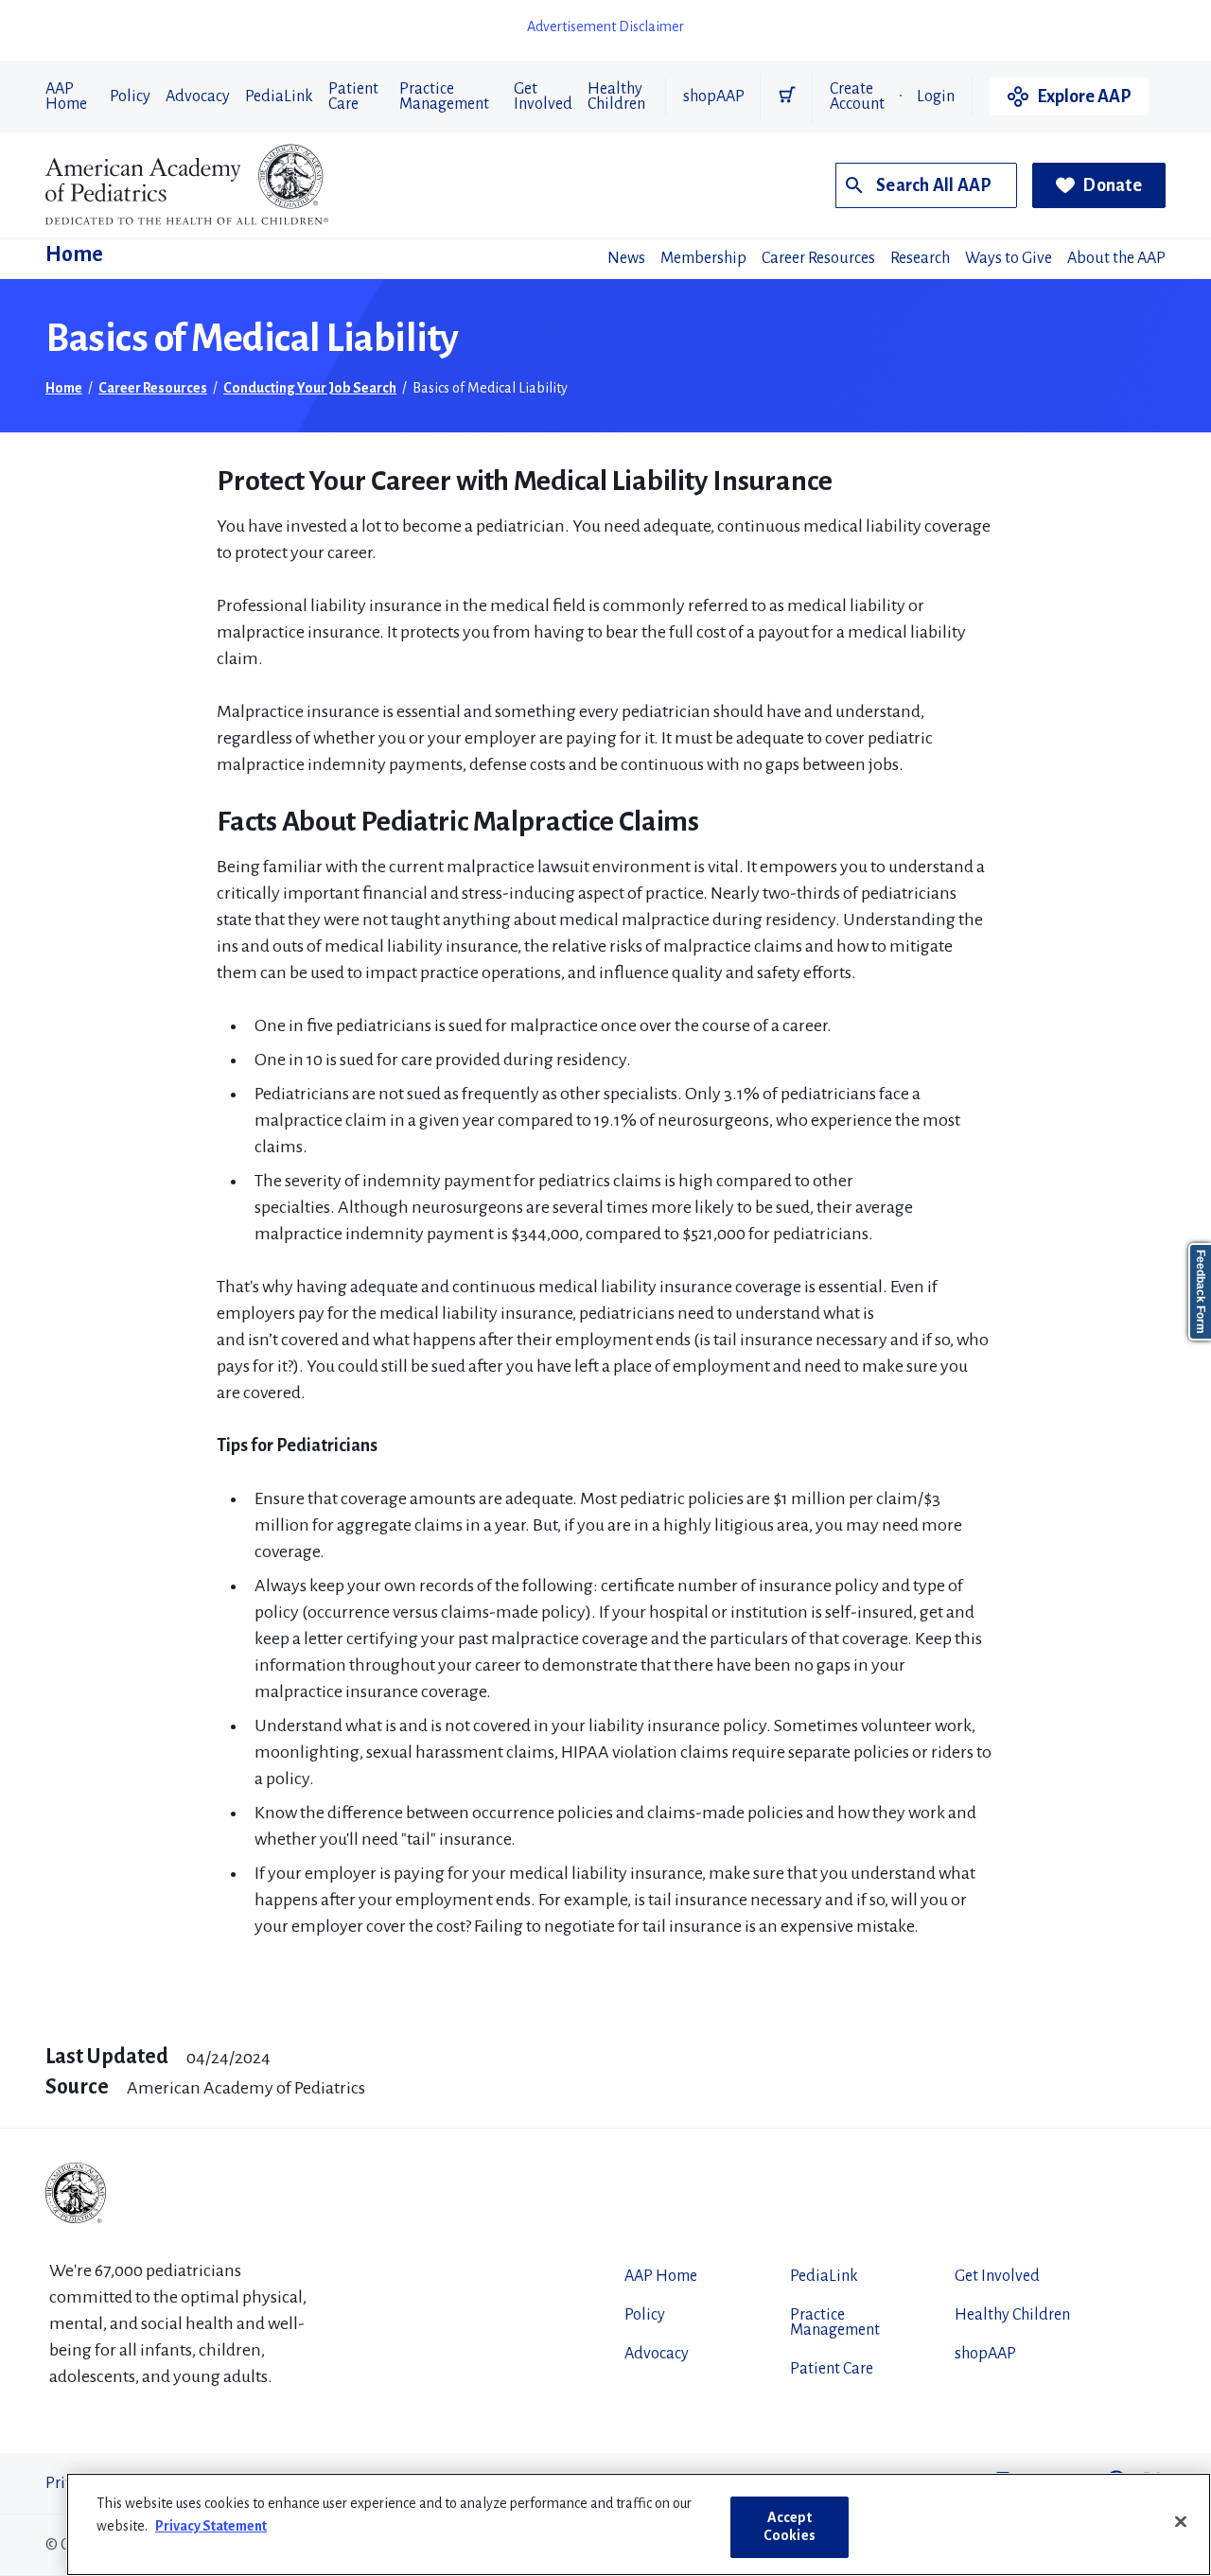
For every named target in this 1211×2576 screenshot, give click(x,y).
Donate (1112, 185)
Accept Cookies (790, 2526)
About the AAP (1116, 258)
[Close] (1181, 2522)
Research (920, 258)
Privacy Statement (211, 2526)
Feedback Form (1201, 1292)
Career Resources (818, 258)
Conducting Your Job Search (310, 388)
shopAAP (714, 96)
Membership (703, 258)
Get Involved (543, 96)
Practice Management (444, 96)
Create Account (857, 96)
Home (74, 254)
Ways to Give (1009, 258)
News (626, 258)
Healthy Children (616, 96)
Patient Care (353, 96)
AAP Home (66, 96)
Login (936, 96)
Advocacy (198, 96)
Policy (130, 96)
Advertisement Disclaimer (605, 26)
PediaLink (279, 96)
